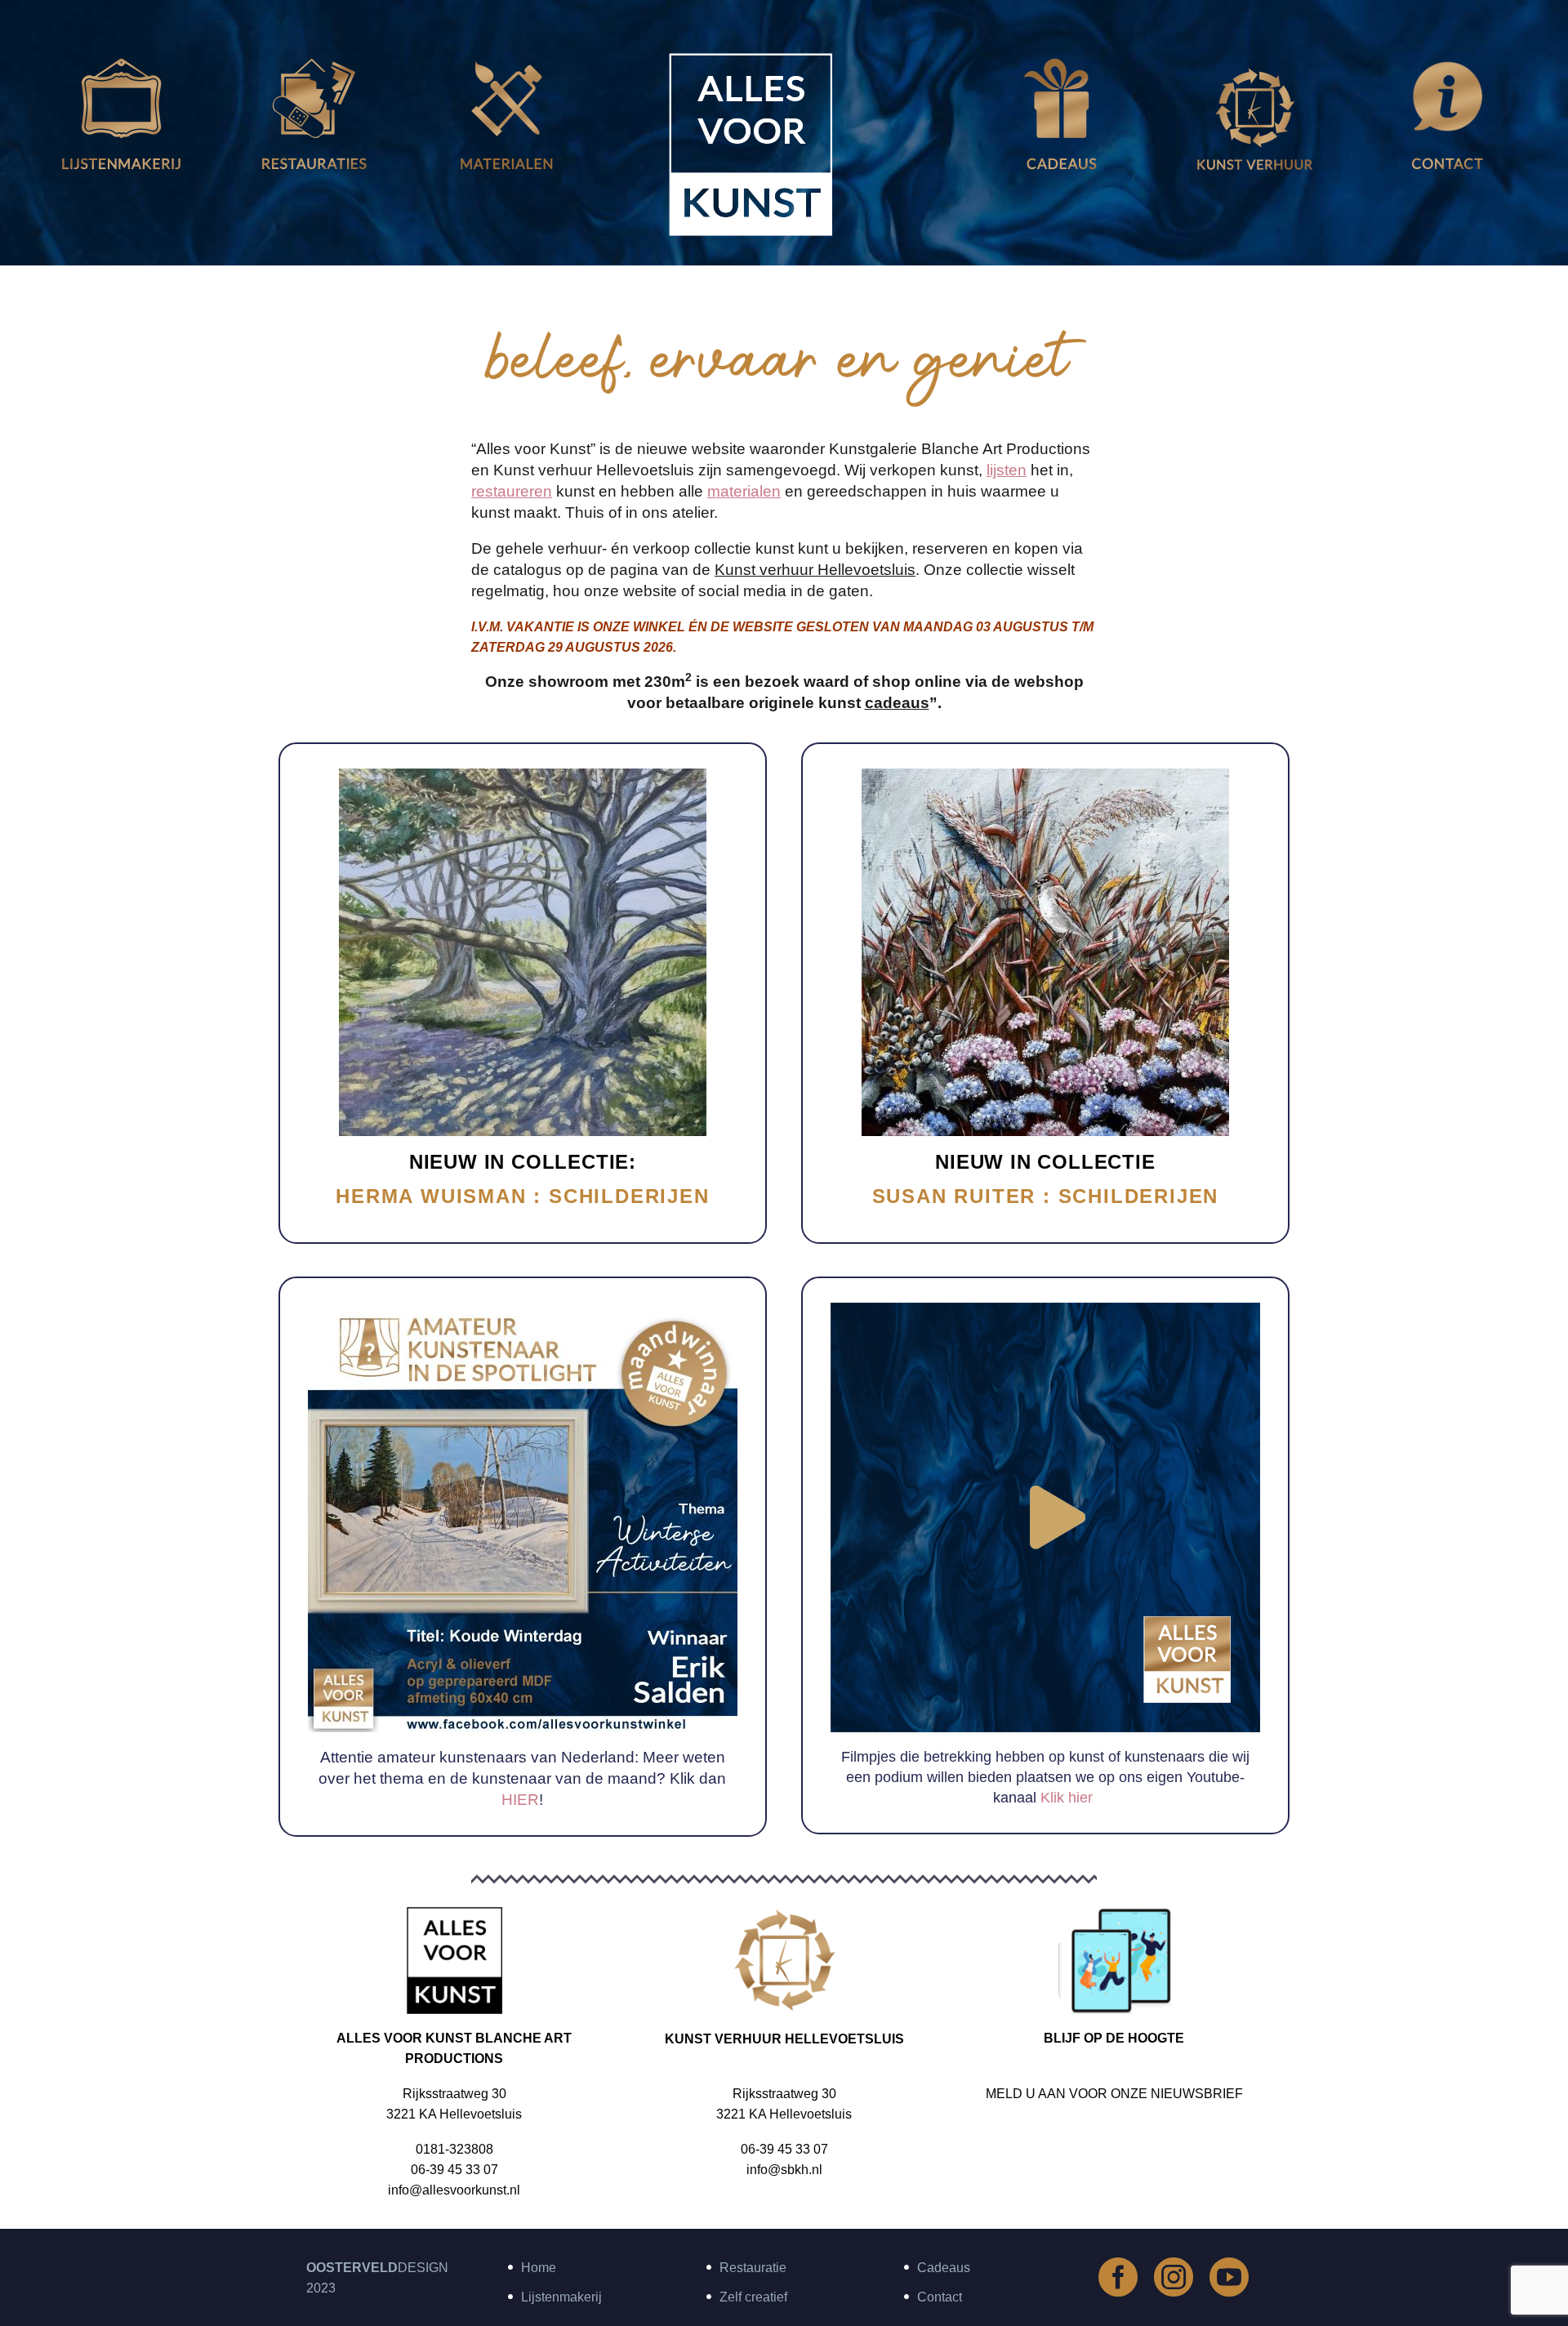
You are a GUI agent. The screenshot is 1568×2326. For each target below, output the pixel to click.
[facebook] (1118, 2277)
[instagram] (1174, 2277)
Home (539, 2268)
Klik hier (1065, 1798)
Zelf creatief (753, 2297)
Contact (940, 2297)
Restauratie (753, 2268)
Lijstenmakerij (561, 2297)
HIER (520, 1800)
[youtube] (1229, 2277)
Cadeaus (944, 2268)
